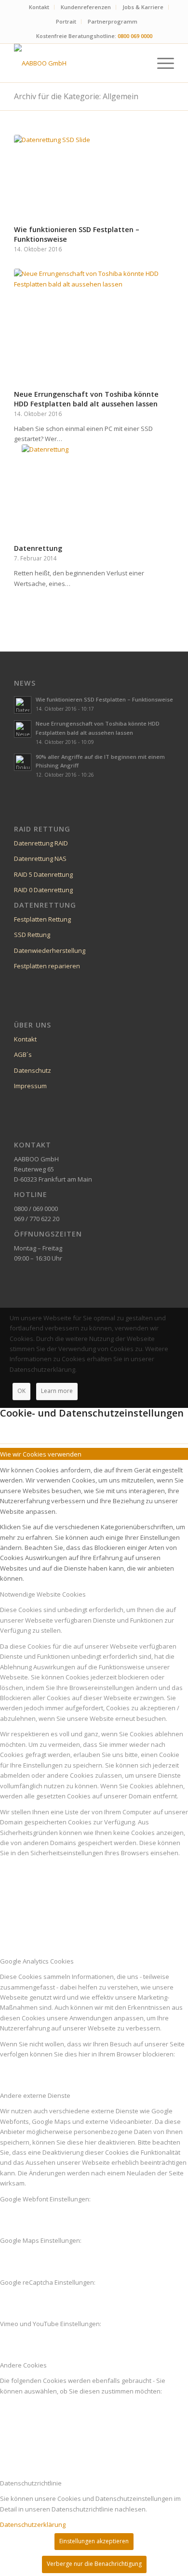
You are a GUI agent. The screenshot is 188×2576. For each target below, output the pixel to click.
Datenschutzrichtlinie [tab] (31, 2483)
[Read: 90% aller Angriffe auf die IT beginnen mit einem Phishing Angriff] (23, 762)
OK (21, 1391)
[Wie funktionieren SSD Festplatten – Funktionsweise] (94, 178)
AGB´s (23, 1054)
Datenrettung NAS (40, 859)
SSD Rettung (32, 935)
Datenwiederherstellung (50, 950)
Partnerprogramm (113, 21)
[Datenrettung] (94, 493)
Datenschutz (33, 1070)
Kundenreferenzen (86, 7)
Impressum (30, 1086)
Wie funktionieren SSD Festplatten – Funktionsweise (104, 699)
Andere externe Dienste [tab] (35, 2095)
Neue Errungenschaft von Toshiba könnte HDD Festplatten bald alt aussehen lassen (86, 399)
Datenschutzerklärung (33, 2524)
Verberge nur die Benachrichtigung (94, 2564)
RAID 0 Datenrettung (43, 890)
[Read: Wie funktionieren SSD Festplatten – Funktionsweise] (23, 705)
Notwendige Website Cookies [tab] (43, 1594)
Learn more (57, 1391)
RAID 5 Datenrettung (43, 874)
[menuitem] (39, 7)
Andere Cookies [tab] (23, 2365)
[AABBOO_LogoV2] (78, 63)
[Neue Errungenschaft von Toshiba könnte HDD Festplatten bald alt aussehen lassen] (94, 327)
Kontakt (39, 7)
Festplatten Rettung (42, 919)
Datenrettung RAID (41, 843)
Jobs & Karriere (143, 7)
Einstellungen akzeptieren (94, 2541)
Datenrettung (38, 548)
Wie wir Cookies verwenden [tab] (41, 1454)
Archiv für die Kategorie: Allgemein (76, 96)
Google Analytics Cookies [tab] (37, 1961)
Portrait (66, 21)
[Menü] (161, 63)
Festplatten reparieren (47, 966)
